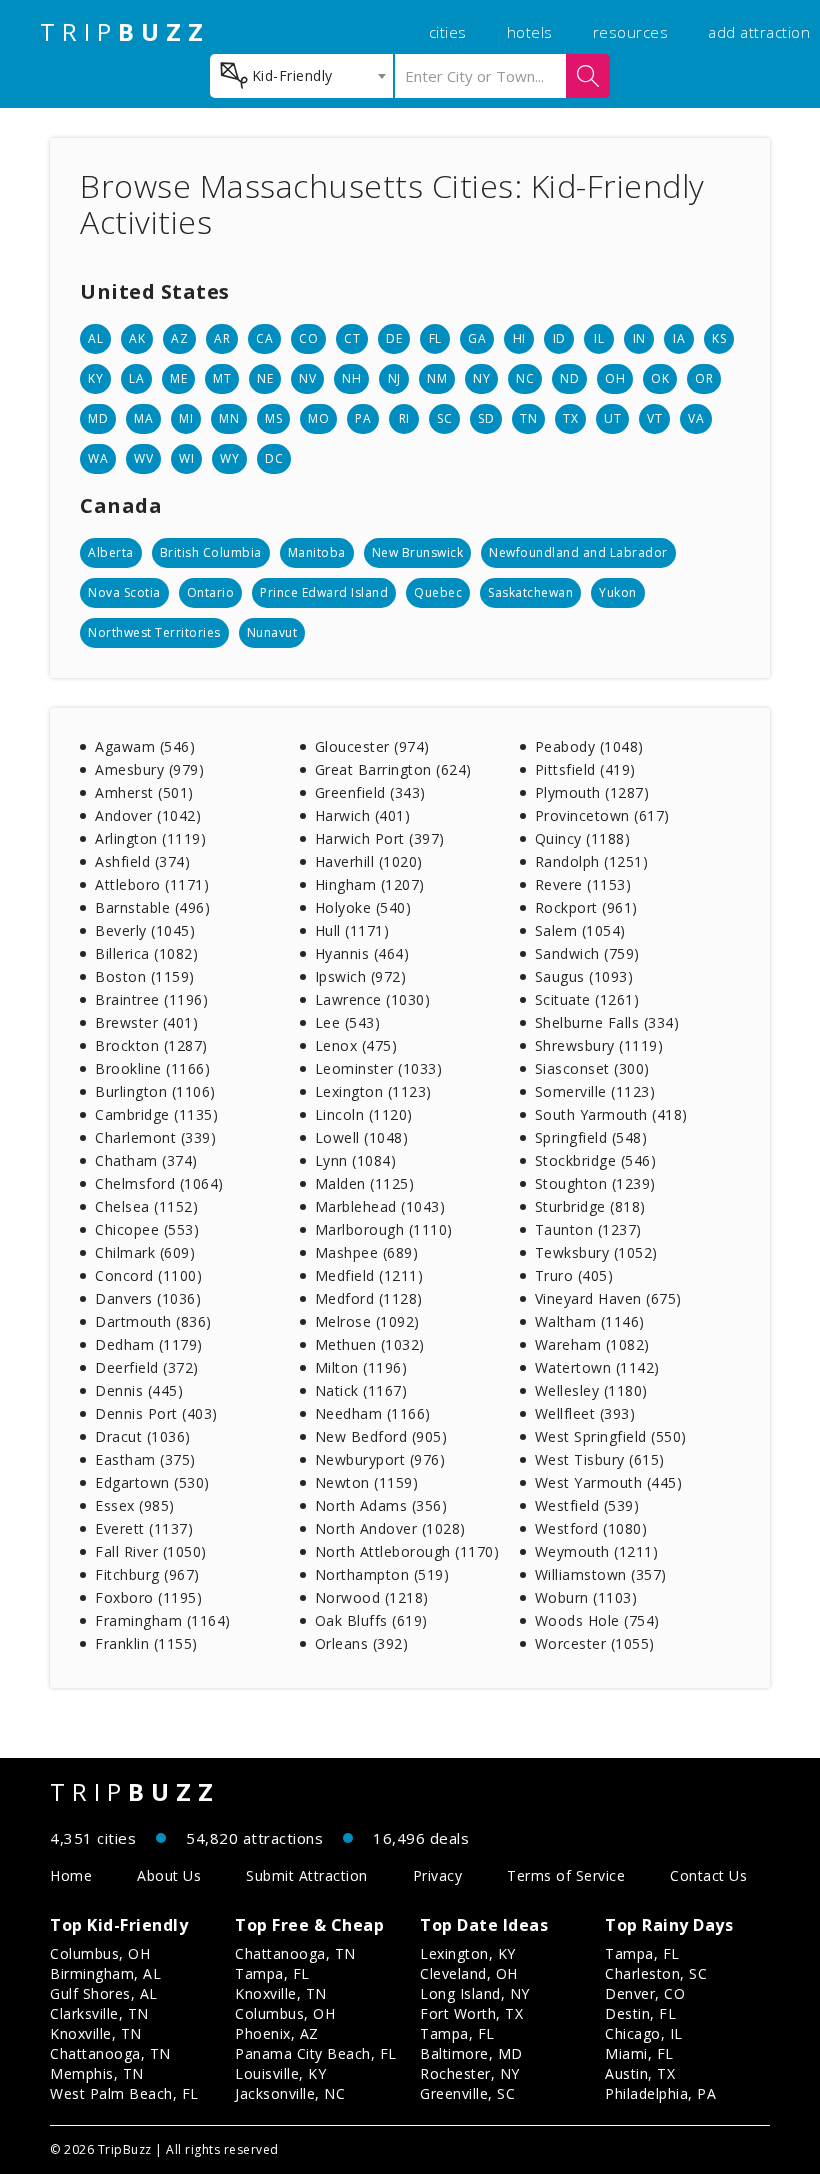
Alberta (111, 552)
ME (178, 378)
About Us (169, 1875)
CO (308, 338)
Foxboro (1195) (148, 1597)
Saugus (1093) (584, 976)
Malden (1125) (365, 1183)
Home (71, 1875)
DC (274, 458)
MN (229, 418)
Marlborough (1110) (384, 1229)
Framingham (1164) (163, 1620)
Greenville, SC (467, 2093)
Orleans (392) (362, 1643)
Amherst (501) (144, 792)
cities (448, 32)
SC (444, 418)
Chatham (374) (146, 1160)
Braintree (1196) (151, 999)
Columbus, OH (100, 1953)
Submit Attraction (307, 1875)
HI (519, 338)
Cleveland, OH (469, 1973)
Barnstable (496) (152, 907)
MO (318, 418)
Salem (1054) (580, 930)
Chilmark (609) (145, 1252)
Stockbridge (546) (596, 1160)
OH (615, 378)
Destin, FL (640, 2013)
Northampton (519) (382, 1574)
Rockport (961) (586, 907)
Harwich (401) (363, 815)
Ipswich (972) (361, 976)
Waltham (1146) (590, 1321)
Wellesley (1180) (591, 1390)
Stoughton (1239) (595, 1183)
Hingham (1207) (370, 884)
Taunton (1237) (588, 1229)
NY (481, 378)
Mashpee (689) (367, 1252)
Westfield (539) (587, 1505)
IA (679, 338)
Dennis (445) (139, 1390)
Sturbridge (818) (590, 1206)
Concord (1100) (148, 1275)
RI (404, 418)
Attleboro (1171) (152, 884)
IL (599, 338)
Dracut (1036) (143, 1436)
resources (631, 32)
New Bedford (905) (381, 1436)
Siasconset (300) (592, 1068)
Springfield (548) (591, 1137)
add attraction (759, 32)
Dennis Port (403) (156, 1413)
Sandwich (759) (587, 953)
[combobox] (301, 76)
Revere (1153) (583, 884)
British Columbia (211, 552)
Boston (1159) (145, 976)
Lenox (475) (356, 1045)
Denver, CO (645, 1993)
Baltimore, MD (471, 2053)
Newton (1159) (367, 1482)
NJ (394, 378)
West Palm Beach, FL (124, 2093)
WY (229, 458)
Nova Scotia (124, 592)
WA (98, 458)
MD (98, 418)
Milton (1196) (361, 1367)
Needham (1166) (373, 1413)
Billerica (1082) (146, 953)
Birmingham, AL (105, 1973)
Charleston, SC (656, 1973)
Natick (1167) (361, 1390)
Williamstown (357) (601, 1574)
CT (352, 338)
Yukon (618, 592)
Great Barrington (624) (393, 769)
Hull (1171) (352, 930)
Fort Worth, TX (471, 2013)
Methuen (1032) (370, 1344)
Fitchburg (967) (147, 1574)
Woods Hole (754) (597, 1620)
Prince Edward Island (324, 592)
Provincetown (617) (602, 815)
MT (222, 378)
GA (477, 338)
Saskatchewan (530, 592)
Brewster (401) (146, 1022)
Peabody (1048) (589, 746)
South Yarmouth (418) (611, 1114)
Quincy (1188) (583, 838)
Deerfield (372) (147, 1367)
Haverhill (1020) (369, 861)
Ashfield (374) (142, 861)
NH (351, 378)
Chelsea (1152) (146, 1206)
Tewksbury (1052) (596, 1252)
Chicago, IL (644, 2033)
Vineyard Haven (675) (608, 1298)
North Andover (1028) (390, 1528)
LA (136, 378)
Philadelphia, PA (660, 2093)
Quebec (438, 592)
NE (265, 378)
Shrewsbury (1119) (599, 1045)
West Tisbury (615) (600, 1459)
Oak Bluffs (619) (371, 1620)
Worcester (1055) (595, 1643)
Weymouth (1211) (597, 1551)
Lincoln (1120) (364, 1114)
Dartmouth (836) (153, 1321)
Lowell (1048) (362, 1137)
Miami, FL (639, 2053)
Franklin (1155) (146, 1643)
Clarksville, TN (99, 2013)
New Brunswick (418, 552)
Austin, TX (640, 2073)
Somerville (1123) (595, 1091)
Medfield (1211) (369, 1275)
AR (222, 338)
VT (654, 418)
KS (719, 338)
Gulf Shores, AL (104, 1993)
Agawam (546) (145, 746)
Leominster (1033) (379, 1068)
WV (143, 458)
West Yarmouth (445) (609, 1482)
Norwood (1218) (372, 1597)
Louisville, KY (280, 2073)
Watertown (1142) (597, 1367)
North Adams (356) (381, 1505)
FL (435, 338)
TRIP (125, 32)
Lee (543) (348, 1022)
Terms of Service (566, 1875)
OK (660, 378)
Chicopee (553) (147, 1229)
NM (437, 378)
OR (704, 378)
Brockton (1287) (151, 1045)
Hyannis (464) (362, 953)
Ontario (211, 592)
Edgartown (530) (152, 1482)
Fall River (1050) (151, 1551)
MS (273, 418)
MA (143, 418)
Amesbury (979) (149, 769)
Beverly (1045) (145, 930)
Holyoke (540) (363, 907)
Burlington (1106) (155, 1091)
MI (186, 418)
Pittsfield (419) (585, 769)
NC (525, 378)
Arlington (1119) (150, 838)
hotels (530, 32)
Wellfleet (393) (585, 1413)
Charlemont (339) (155, 1137)
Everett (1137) (144, 1528)
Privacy (438, 1875)
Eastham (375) (145, 1459)
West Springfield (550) (611, 1436)
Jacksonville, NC (290, 2093)
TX (570, 418)
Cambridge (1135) (156, 1114)
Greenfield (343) (370, 792)
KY (95, 378)
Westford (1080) (591, 1528)
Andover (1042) (148, 815)
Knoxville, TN (96, 2033)
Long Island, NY (475, 1993)
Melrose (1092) (367, 1321)
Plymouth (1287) (592, 792)
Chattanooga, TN (110, 2053)
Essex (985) (135, 1505)
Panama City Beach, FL (316, 2053)
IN (639, 338)
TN (528, 418)
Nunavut (272, 632)
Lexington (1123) (373, 1091)
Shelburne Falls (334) (607, 1022)
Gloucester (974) (372, 746)
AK (137, 338)
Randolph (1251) (592, 861)
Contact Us (708, 1875)
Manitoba (317, 552)
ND (569, 378)
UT (612, 418)
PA (363, 418)
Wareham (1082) (592, 1344)
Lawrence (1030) (373, 999)
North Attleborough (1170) (407, 1551)
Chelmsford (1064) (159, 1183)
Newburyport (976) (380, 1459)
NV (307, 378)
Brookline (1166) (152, 1068)
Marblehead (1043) (380, 1206)
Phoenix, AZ (277, 2033)
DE (394, 338)
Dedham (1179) (149, 1344)
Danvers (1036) (148, 1298)
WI (186, 458)
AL (95, 338)
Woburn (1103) (586, 1597)
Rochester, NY (470, 2073)
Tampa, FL (272, 1973)
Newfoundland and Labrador (578, 552)
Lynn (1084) (356, 1160)
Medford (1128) (369, 1298)
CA (264, 338)
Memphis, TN (97, 2073)
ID (559, 338)
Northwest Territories (154, 632)
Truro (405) (574, 1275)
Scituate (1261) (587, 999)
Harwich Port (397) (380, 838)
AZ (179, 338)
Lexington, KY (468, 1953)
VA (696, 418)
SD (486, 418)
